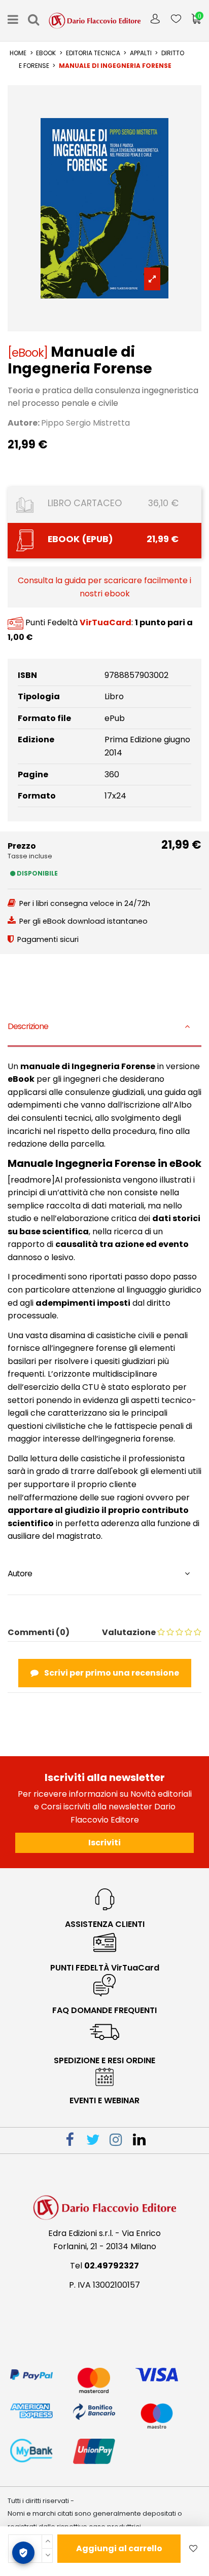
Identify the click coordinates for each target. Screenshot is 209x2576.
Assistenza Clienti (105, 1924)
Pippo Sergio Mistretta (85, 423)
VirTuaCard (106, 623)
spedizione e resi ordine (104, 2060)
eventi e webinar (104, 2100)
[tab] (104, 1028)
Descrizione (28, 1026)
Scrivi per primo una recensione (111, 1673)
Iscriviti (104, 1843)
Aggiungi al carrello (119, 2548)
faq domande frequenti (104, 2010)
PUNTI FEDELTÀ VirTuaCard (105, 1968)
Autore (20, 1574)
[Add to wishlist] (193, 2549)
